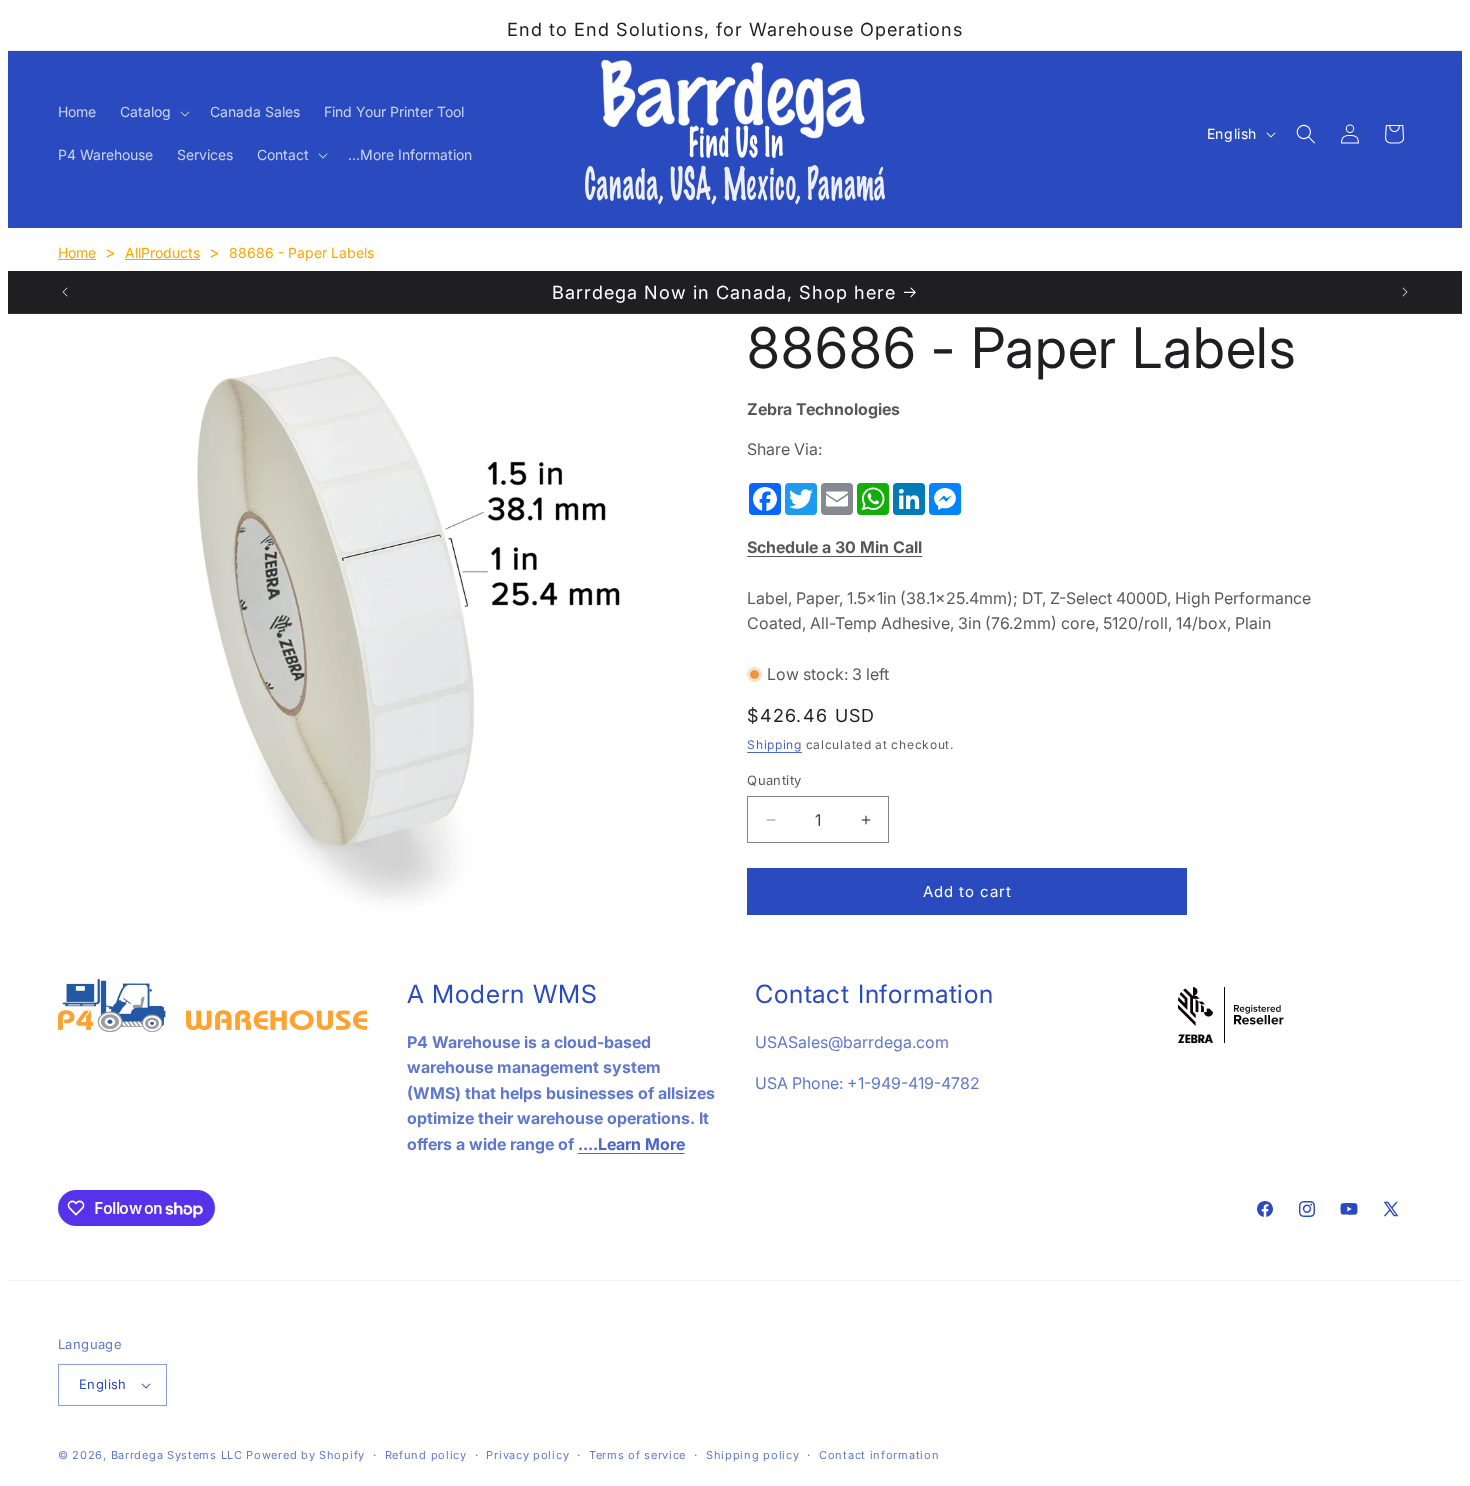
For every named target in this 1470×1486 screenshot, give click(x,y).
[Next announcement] (1405, 292)
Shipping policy (753, 1455)
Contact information (879, 1455)
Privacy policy (527, 1455)
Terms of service (637, 1455)
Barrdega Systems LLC (177, 1455)
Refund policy (426, 1455)
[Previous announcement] (65, 292)
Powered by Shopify (305, 1455)
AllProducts (162, 252)
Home (77, 252)
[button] (153, 112)
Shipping (774, 744)
